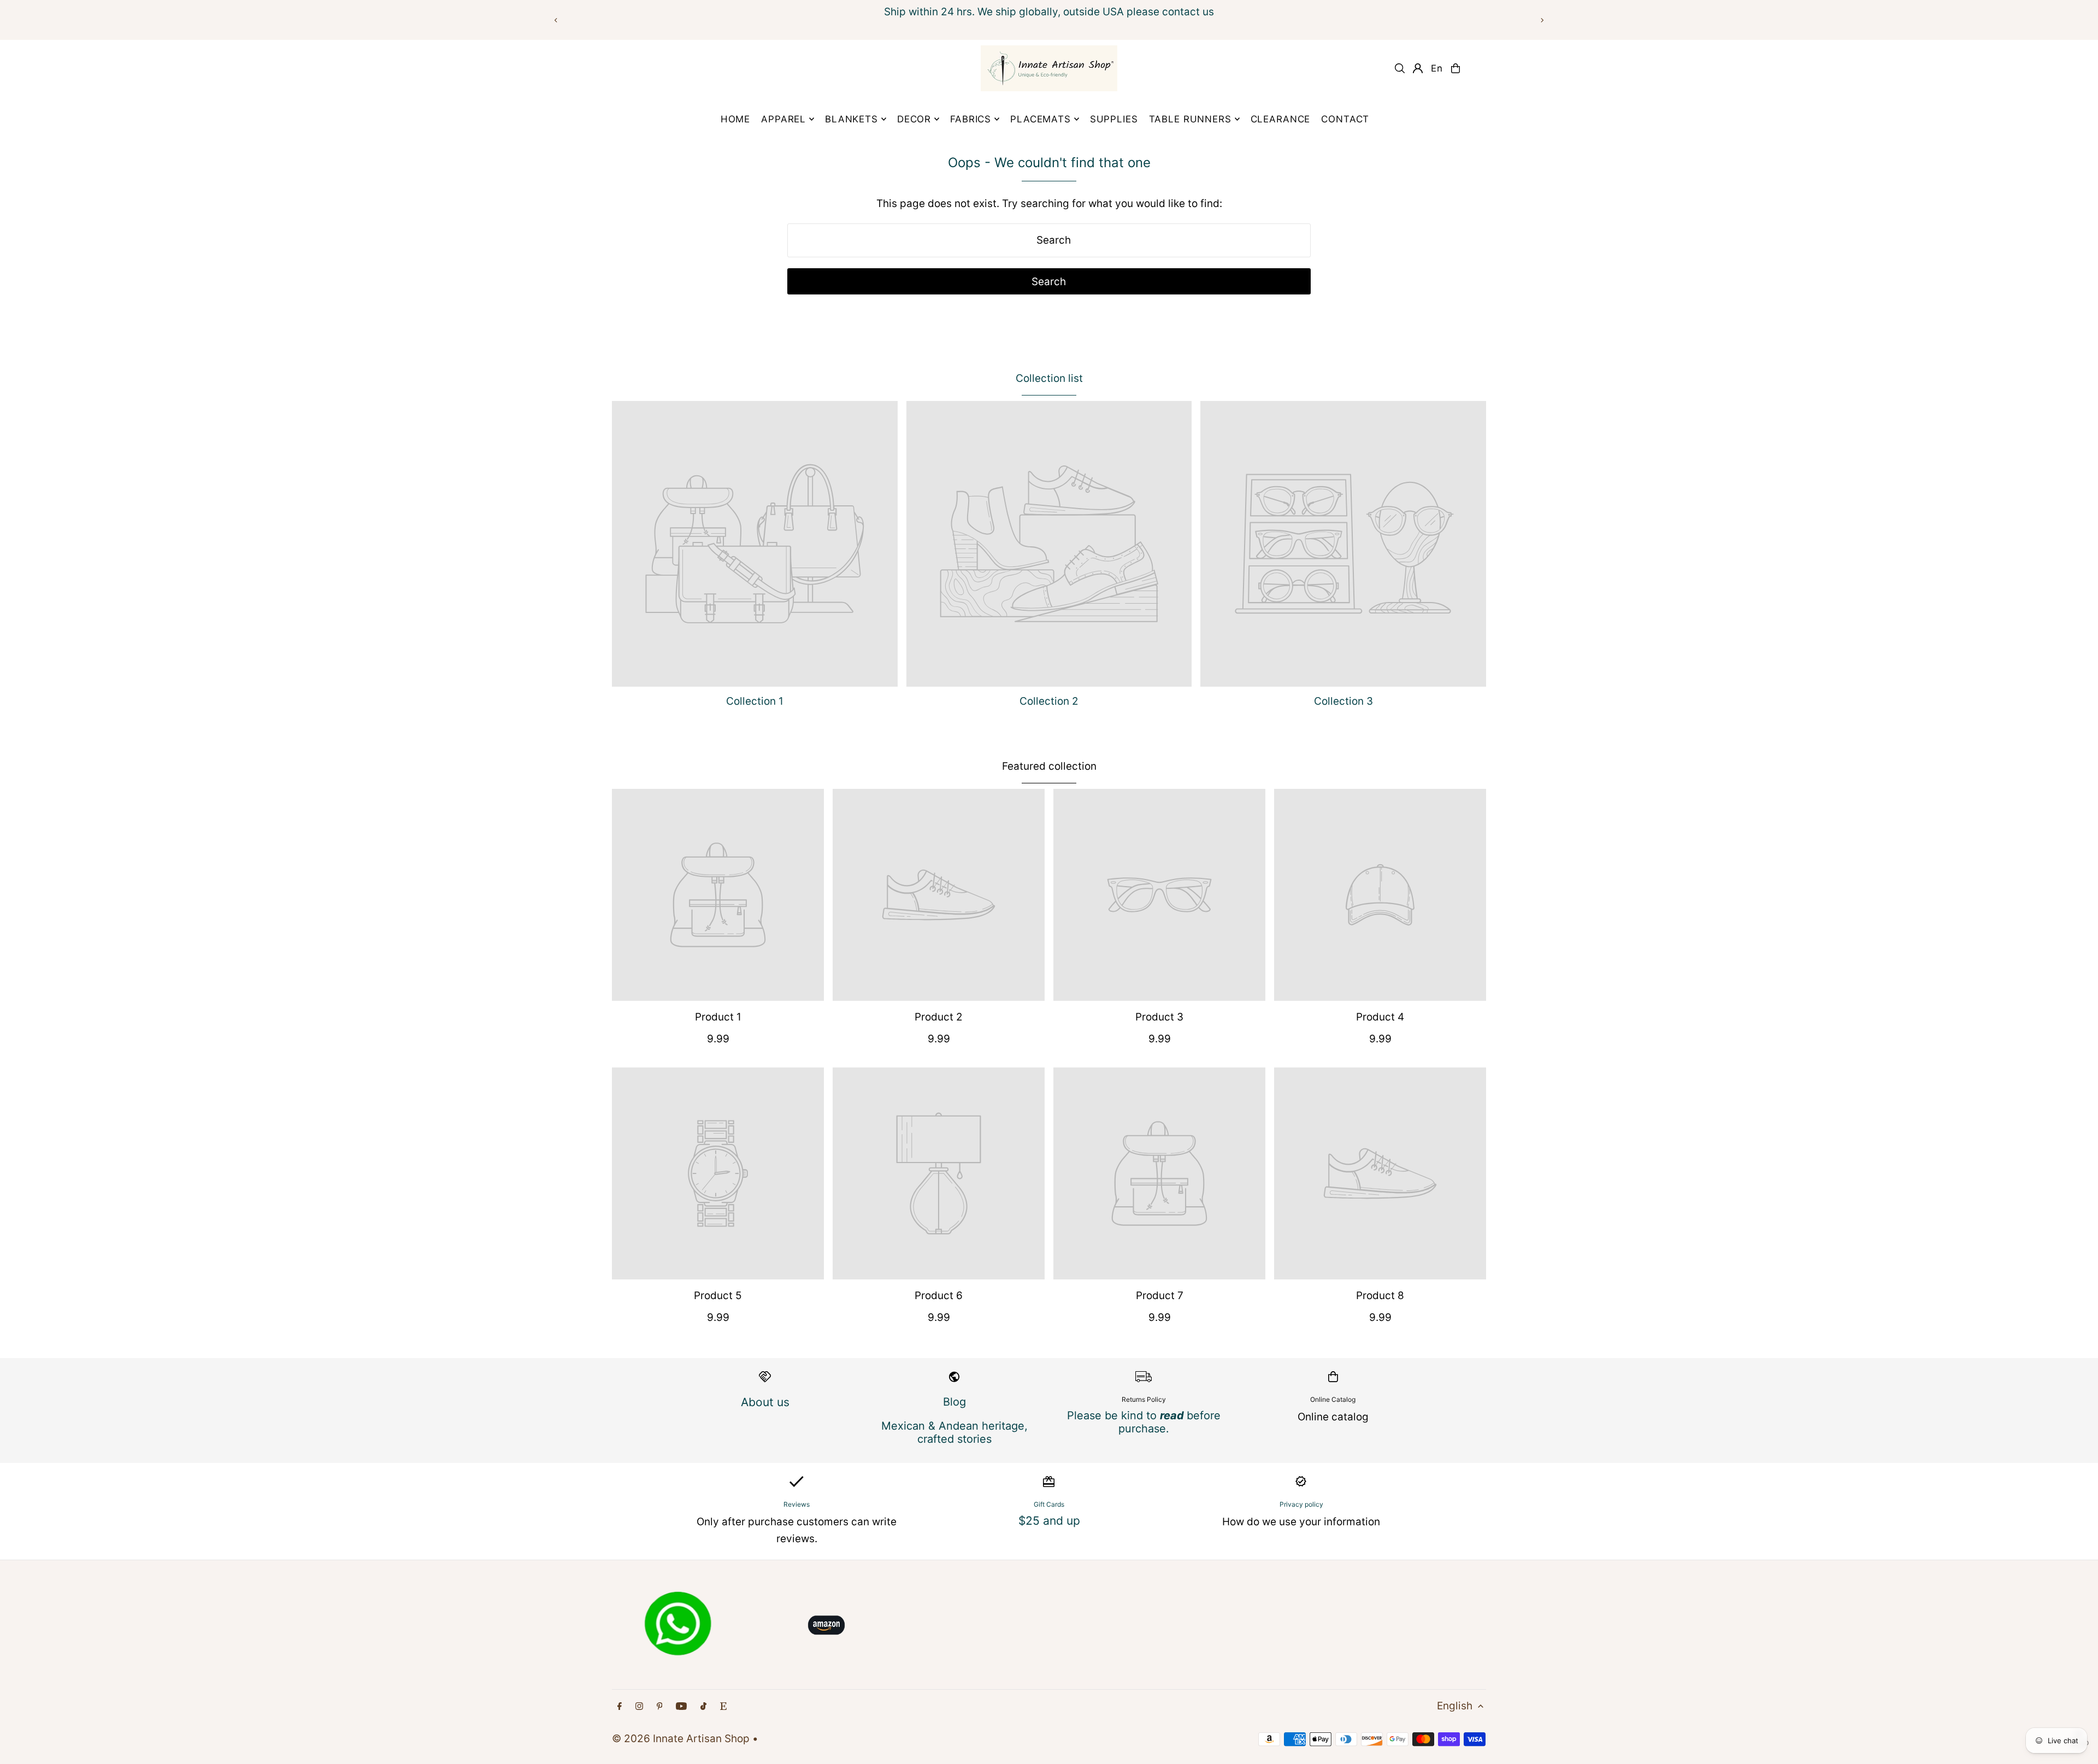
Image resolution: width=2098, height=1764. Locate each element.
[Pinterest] (660, 1706)
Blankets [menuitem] (851, 119)
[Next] (1542, 20)
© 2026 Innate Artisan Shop (681, 1739)
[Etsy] (723, 1706)
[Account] (1418, 68)
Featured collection (1049, 766)
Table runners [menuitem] (1190, 119)
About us (765, 1402)
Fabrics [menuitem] (971, 119)
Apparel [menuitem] (783, 119)
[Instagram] (639, 1706)
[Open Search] (1400, 68)
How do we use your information (1301, 1522)
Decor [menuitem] (914, 119)
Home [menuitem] (735, 119)
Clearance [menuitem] (1281, 119)
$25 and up (1049, 1521)
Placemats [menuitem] (1041, 119)
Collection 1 (755, 701)
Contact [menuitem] (1345, 119)
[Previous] (556, 20)
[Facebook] (620, 1706)
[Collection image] (755, 544)
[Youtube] (681, 1706)
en (1437, 68)
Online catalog (1333, 1417)
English (1455, 1706)
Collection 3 (1343, 701)
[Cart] (1455, 68)
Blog (954, 1402)
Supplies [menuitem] (1114, 119)
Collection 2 (1049, 701)
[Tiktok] (703, 1706)
